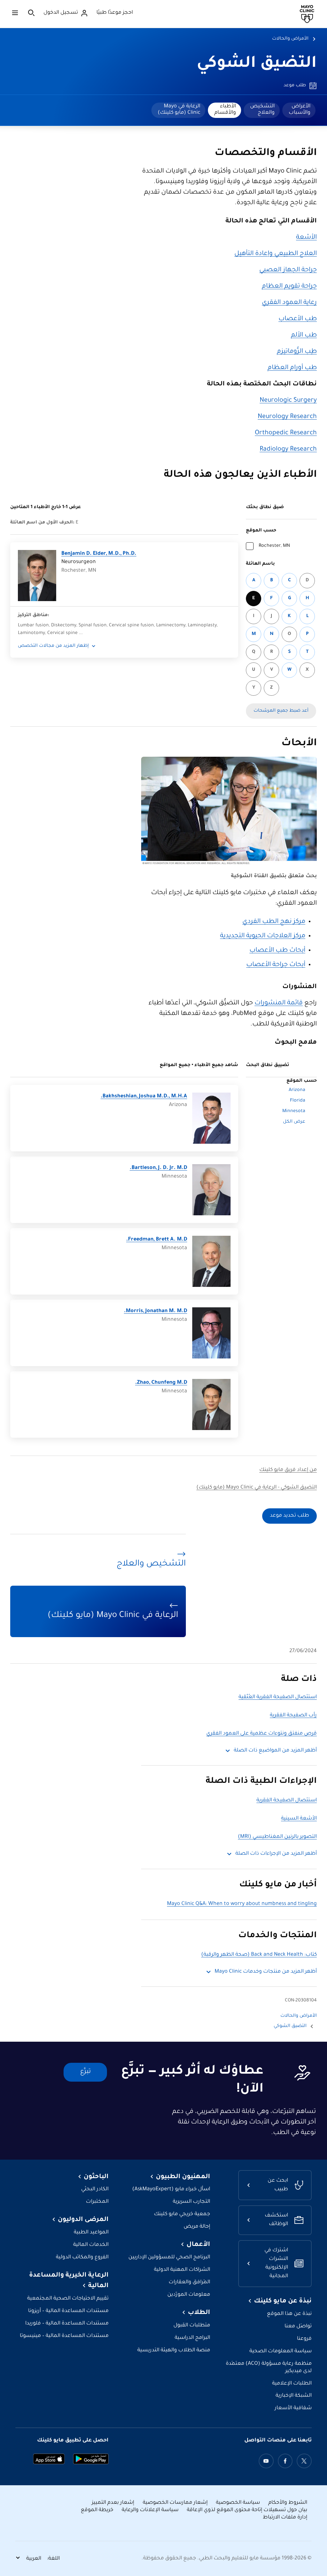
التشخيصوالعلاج (262, 110)
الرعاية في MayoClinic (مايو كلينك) (179, 110)
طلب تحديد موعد (289, 1516)
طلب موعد (295, 86)
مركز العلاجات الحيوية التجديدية (263, 936)
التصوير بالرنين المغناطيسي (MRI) (277, 1837)
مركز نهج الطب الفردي (274, 922)
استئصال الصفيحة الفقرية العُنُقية (278, 1697)
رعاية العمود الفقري (289, 303)
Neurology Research (287, 417)
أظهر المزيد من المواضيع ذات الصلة (275, 1751)
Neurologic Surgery (288, 401)
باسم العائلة (260, 564)
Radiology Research (288, 450)
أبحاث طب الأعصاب (277, 951)
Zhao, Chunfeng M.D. (161, 1383)
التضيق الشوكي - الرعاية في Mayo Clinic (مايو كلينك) (257, 1488)
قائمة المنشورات (279, 1003)
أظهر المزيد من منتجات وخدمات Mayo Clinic (266, 1972)
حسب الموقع (261, 531)
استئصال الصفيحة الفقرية (287, 1801)
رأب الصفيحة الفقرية (293, 1716)
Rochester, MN (274, 546)
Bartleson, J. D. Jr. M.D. (158, 1168)
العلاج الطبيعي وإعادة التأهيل (276, 254)
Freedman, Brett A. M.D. (157, 1240)
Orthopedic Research (286, 433)
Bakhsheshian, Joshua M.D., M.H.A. (144, 1097)
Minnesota (294, 1111)
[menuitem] (299, 110)
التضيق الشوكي (257, 64)
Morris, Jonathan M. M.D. (156, 1311)
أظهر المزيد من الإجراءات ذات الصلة (276, 1854)
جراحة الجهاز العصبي (288, 270)
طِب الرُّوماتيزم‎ (297, 352)
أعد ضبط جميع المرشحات (281, 711)
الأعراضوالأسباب (300, 110)
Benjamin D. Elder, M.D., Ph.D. (99, 554)
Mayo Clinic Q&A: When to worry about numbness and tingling (242, 1904)
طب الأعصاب (298, 319)
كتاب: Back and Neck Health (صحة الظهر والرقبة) (259, 1955)
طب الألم (304, 336)
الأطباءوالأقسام (225, 110)
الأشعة (306, 238)
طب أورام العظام (292, 368)
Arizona (297, 1090)
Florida (298, 1101)
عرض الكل (294, 1122)
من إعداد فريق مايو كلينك (288, 1470)
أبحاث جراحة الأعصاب (276, 965)
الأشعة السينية (299, 1819)
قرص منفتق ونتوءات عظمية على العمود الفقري (262, 1734)
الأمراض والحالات (290, 39)
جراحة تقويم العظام (289, 287)
